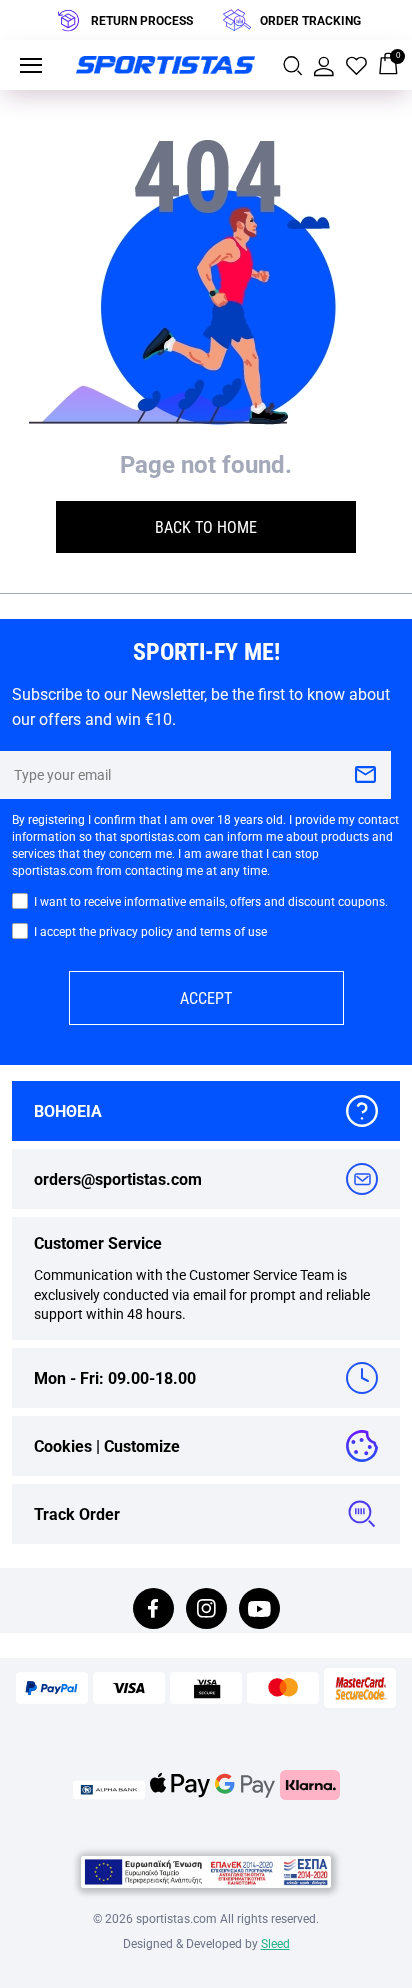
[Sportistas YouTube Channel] (259, 1610)
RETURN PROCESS (142, 20)
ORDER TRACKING (310, 20)
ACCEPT (206, 997)
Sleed (275, 1943)
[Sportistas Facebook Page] (153, 1610)
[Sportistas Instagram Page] (206, 1610)
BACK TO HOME (206, 526)
